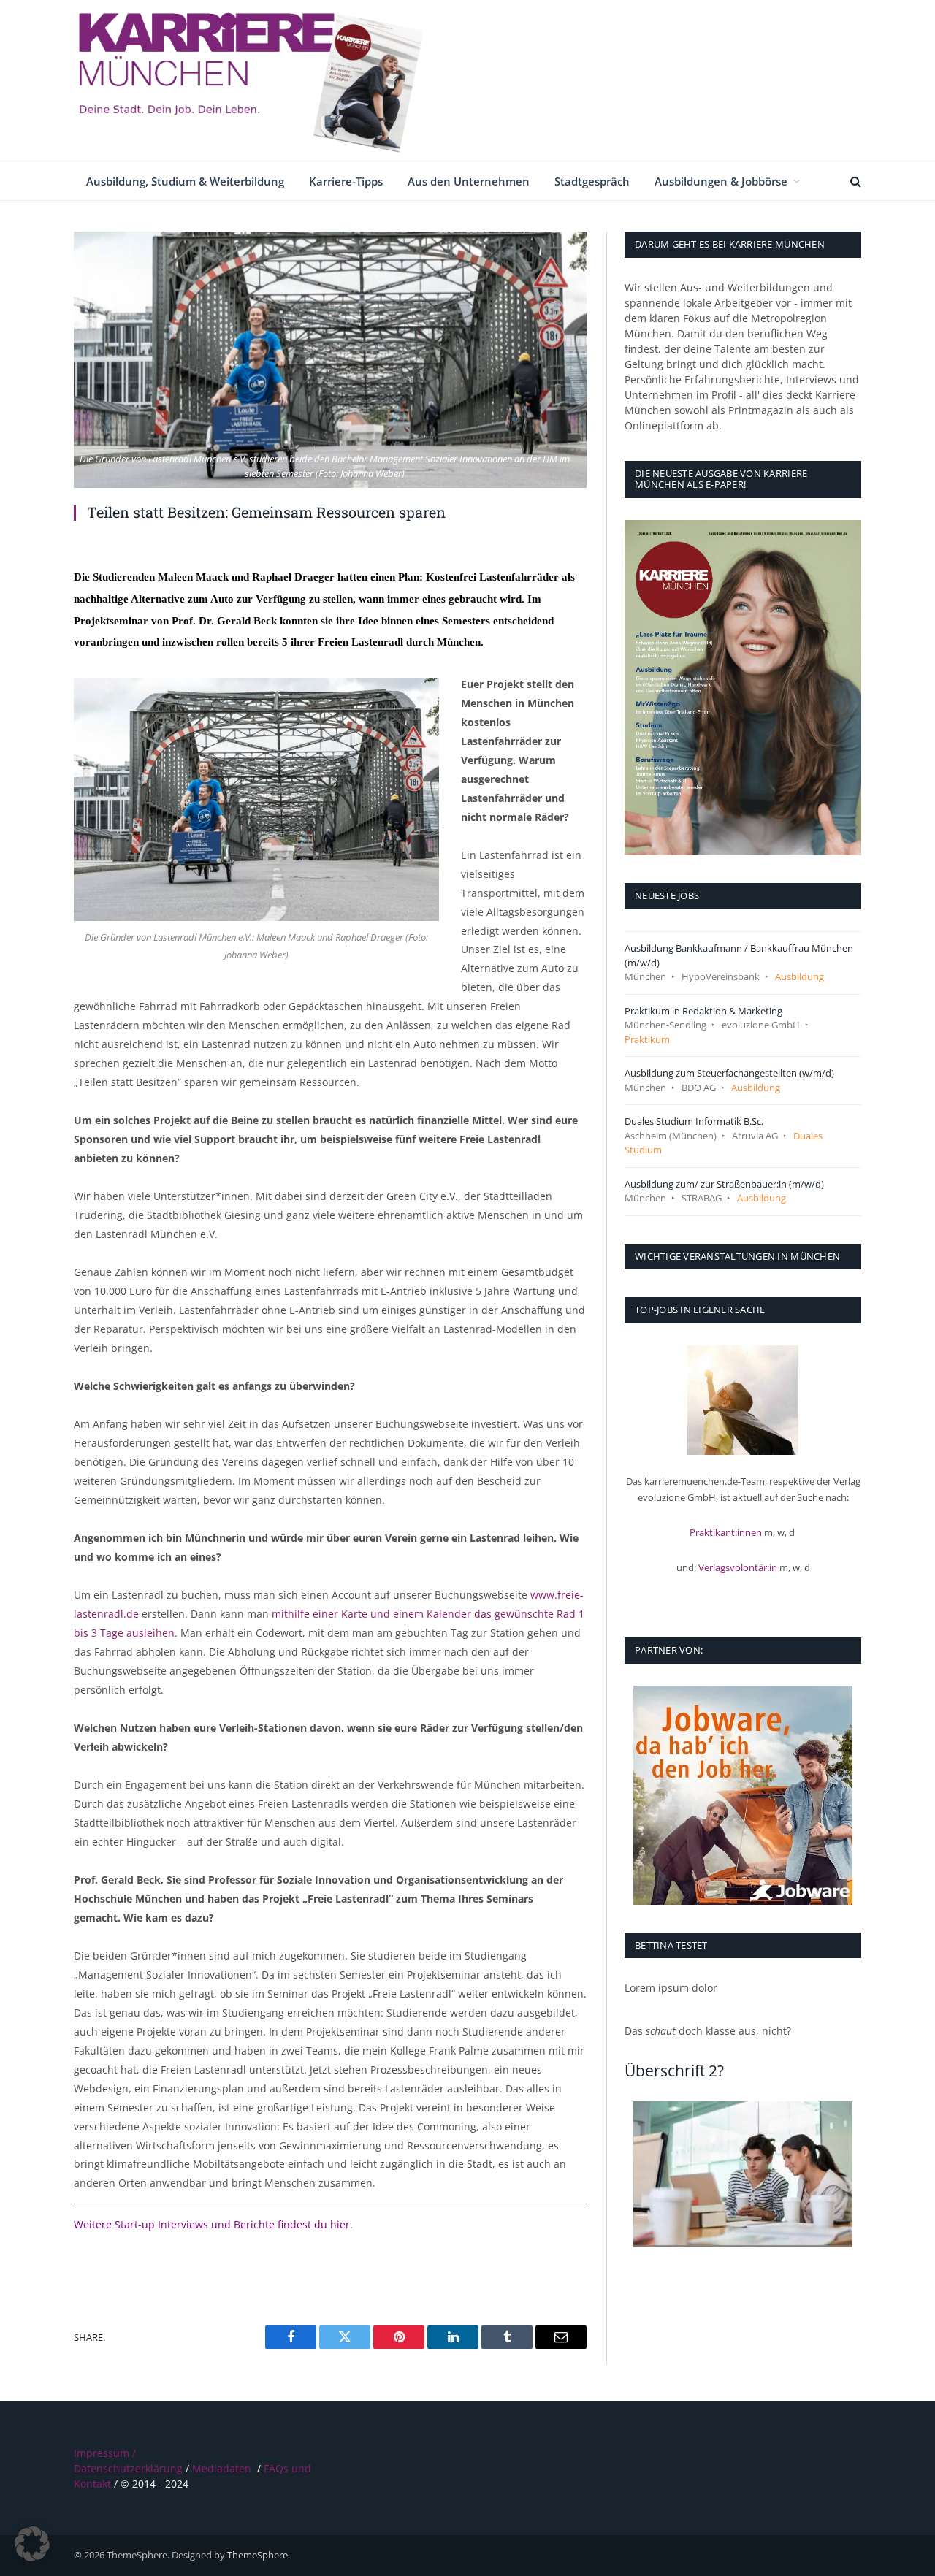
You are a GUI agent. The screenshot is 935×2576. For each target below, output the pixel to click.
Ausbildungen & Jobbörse (721, 181)
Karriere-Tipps (346, 181)
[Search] (854, 181)
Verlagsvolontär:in (738, 1567)
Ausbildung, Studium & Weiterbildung (185, 181)
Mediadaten (222, 2468)
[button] (32, 2544)
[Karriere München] (264, 80)
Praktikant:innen (726, 1532)
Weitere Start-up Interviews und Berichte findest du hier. (215, 2224)
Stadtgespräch (592, 181)
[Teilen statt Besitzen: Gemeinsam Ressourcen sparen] (330, 360)
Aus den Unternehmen (469, 181)
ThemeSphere (257, 2555)
